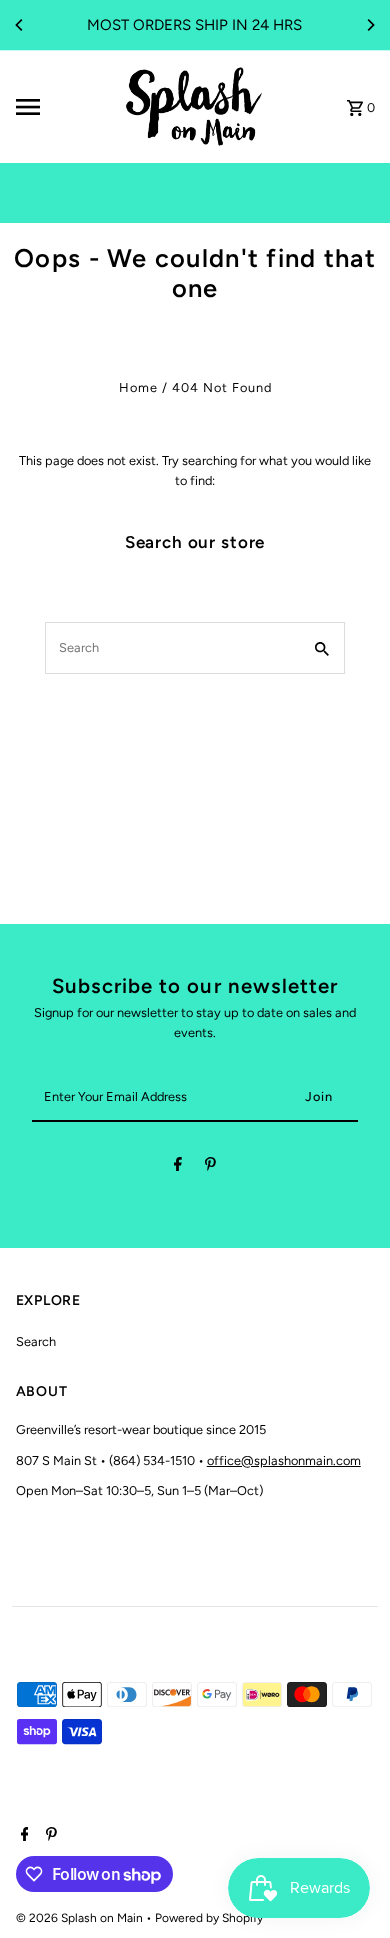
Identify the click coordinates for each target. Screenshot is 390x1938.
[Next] (370, 25)
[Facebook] (178, 1167)
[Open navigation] (61, 107)
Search (36, 1341)
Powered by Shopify (209, 1918)
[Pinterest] (210, 1167)
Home (138, 387)
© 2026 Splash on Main (81, 1918)
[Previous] (20, 25)
